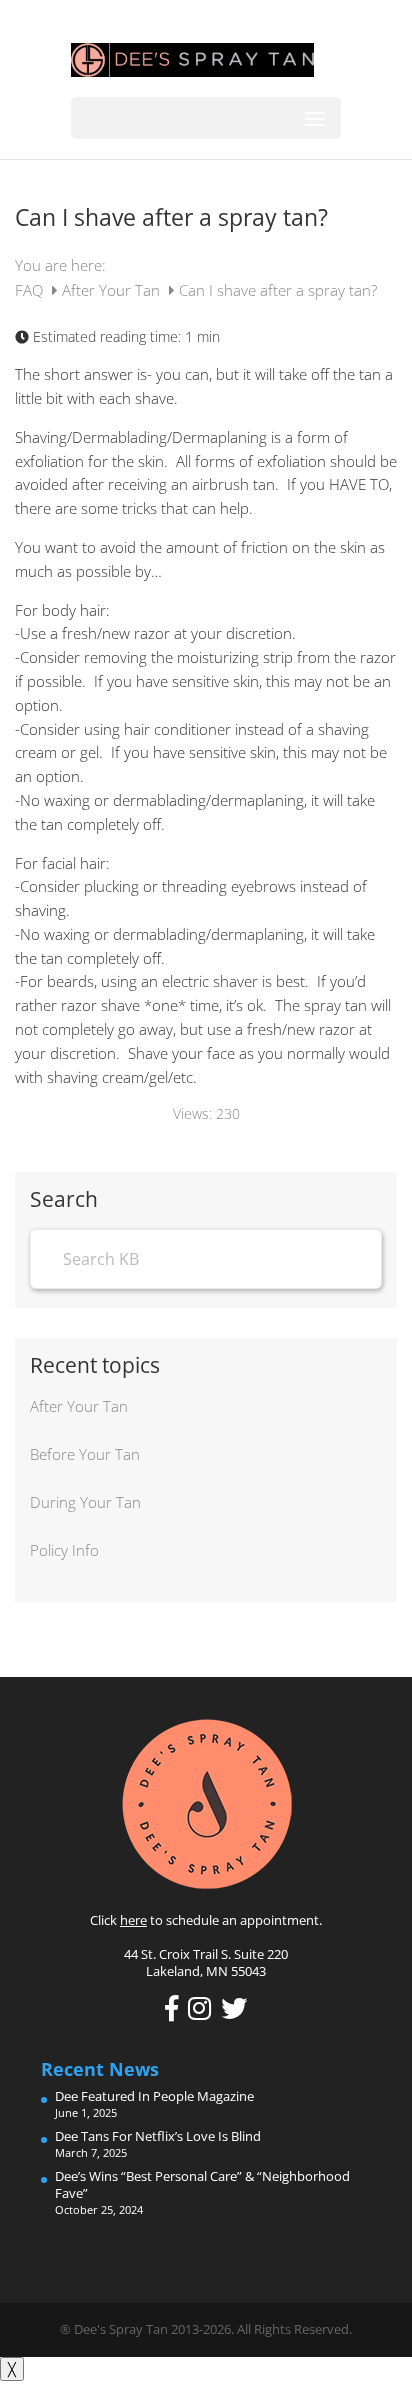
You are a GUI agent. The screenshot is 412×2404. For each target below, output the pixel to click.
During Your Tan (85, 1502)
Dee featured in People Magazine (154, 2096)
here (133, 1920)
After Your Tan (113, 290)
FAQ (31, 290)
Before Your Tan (85, 1454)
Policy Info (64, 1550)
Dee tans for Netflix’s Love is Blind (158, 2136)
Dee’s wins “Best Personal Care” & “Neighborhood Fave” (202, 2184)
